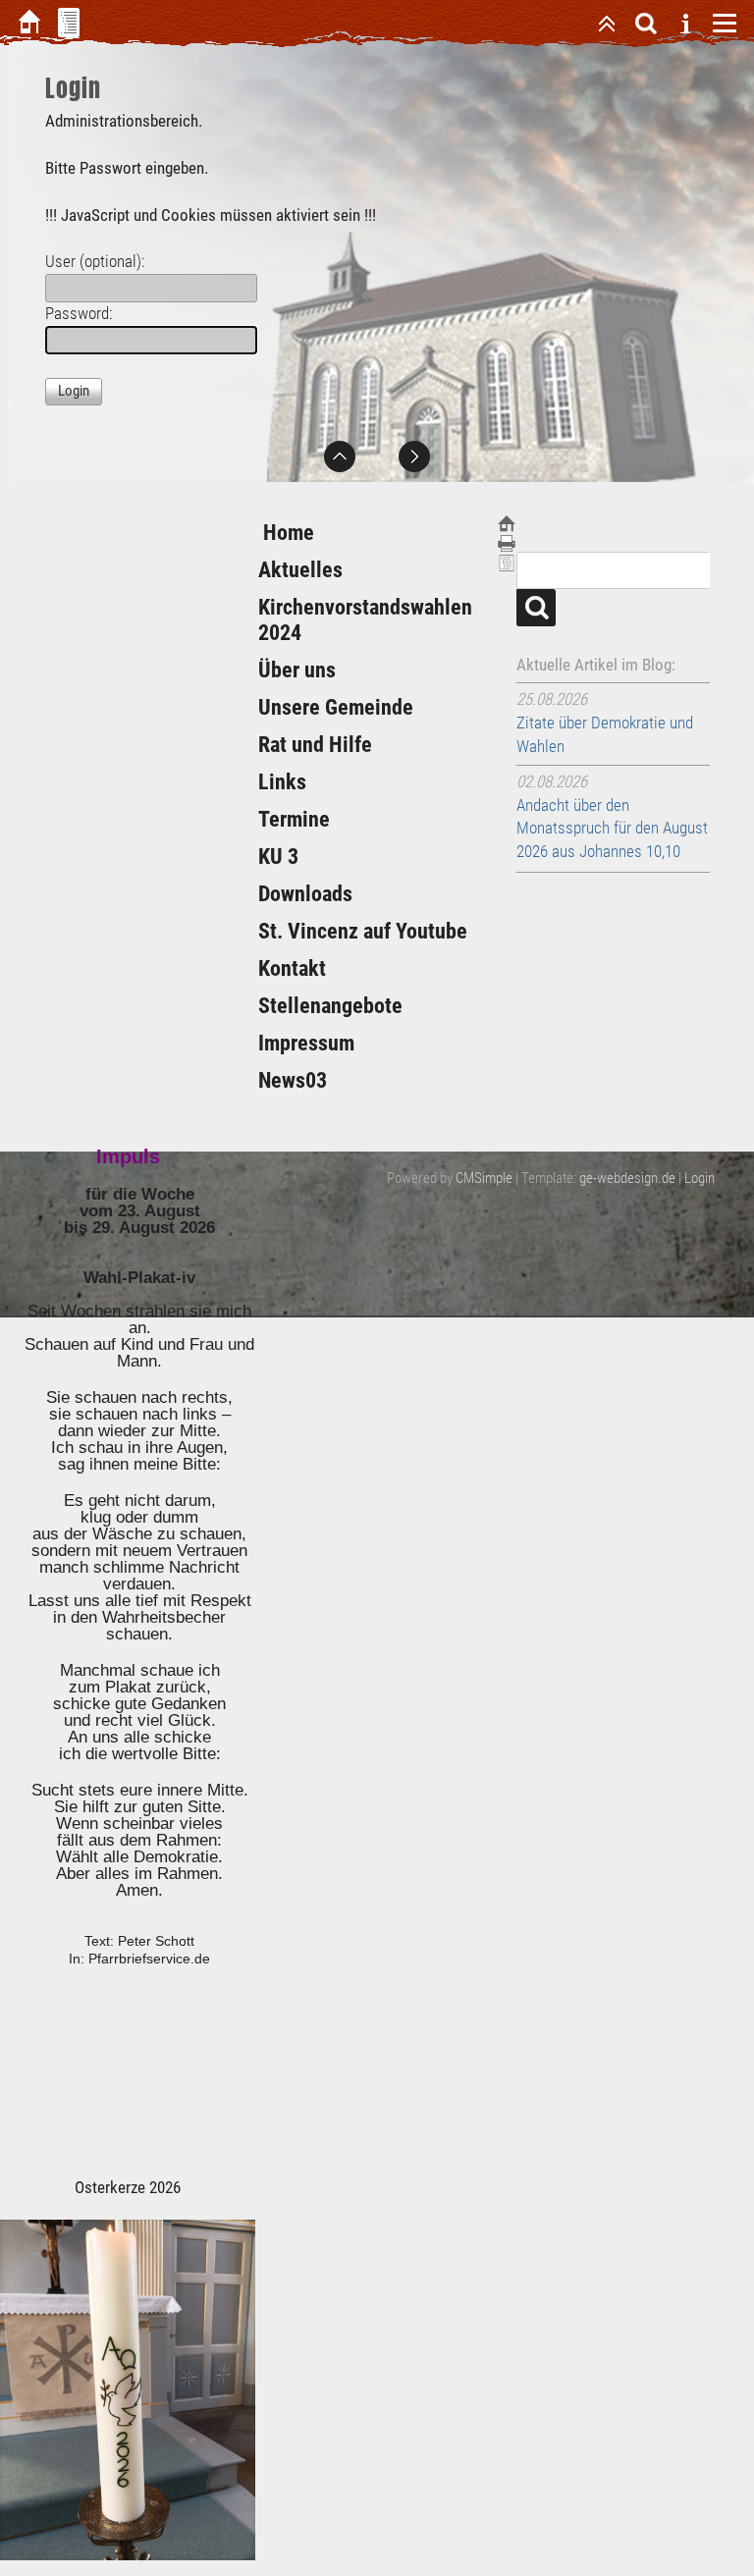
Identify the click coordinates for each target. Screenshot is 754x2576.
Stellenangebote (330, 1006)
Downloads (305, 894)
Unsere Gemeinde (336, 707)
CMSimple (484, 1178)
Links (282, 782)
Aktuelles (300, 570)
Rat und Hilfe (315, 745)
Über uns (297, 670)
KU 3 (278, 857)
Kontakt (292, 968)
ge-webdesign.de (627, 1178)
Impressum (306, 1043)
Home (286, 533)
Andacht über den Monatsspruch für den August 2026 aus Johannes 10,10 (612, 829)
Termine (294, 819)
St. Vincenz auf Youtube (363, 931)
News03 (293, 1080)
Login (700, 1178)
